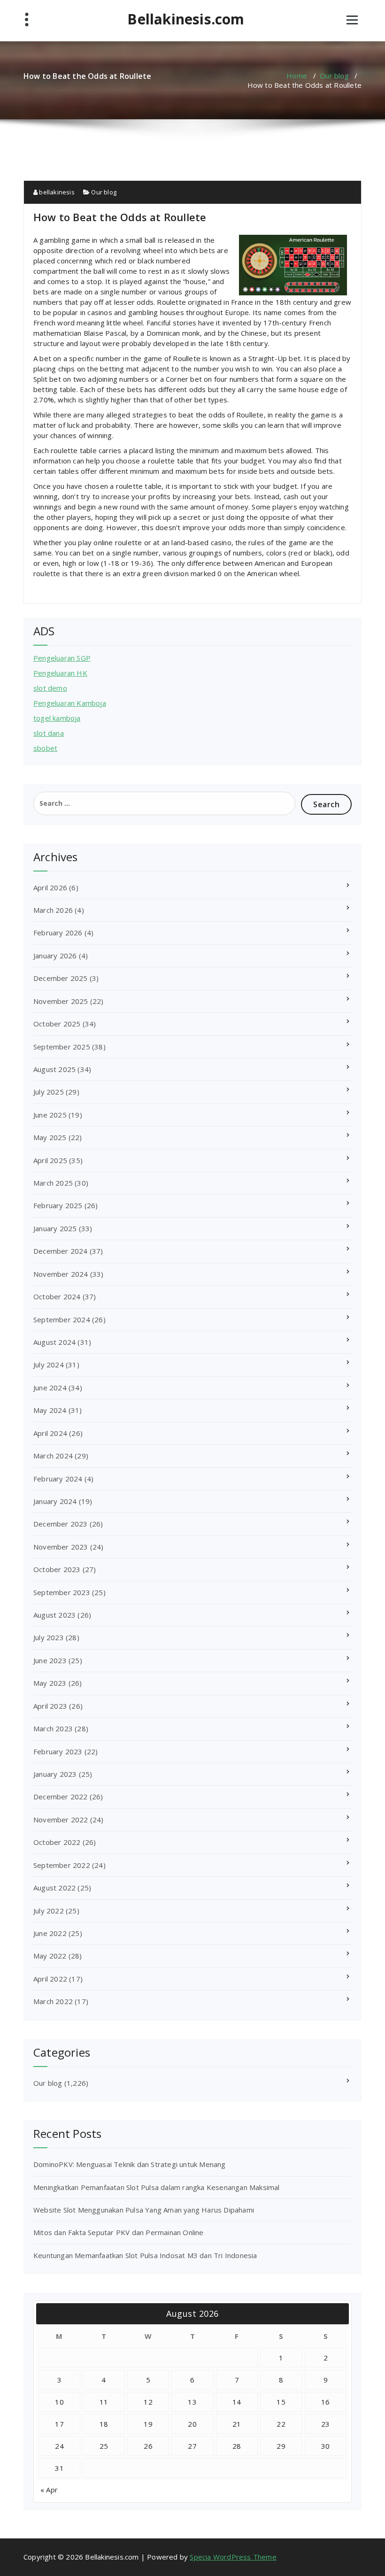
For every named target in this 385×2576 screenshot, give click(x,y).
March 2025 (53, 1183)
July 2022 (49, 1911)
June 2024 (50, 1388)
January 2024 (55, 1501)
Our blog (334, 76)
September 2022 (62, 1865)
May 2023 (50, 1683)
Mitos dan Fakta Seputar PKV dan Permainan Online (119, 2232)
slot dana (49, 733)
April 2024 (50, 1433)
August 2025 (54, 1069)
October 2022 (57, 1842)
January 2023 (55, 1774)
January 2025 (55, 1228)
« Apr (49, 2490)
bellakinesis (56, 192)
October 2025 (57, 1024)
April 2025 (50, 1160)
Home (297, 76)
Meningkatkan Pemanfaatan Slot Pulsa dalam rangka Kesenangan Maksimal (157, 2187)
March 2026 (53, 910)
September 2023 (62, 1592)
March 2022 (53, 2001)
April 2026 (50, 887)
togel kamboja (57, 718)
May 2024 (50, 1410)
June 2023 (50, 1660)
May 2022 (50, 1956)
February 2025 (58, 1205)
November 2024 (61, 1274)
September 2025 (62, 1047)
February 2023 (58, 1751)
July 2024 (49, 1365)
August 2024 (54, 1342)
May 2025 (50, 1137)
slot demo (50, 688)
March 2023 (53, 1728)
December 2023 (61, 1524)
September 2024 (62, 1319)
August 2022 (54, 1888)
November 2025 (61, 1001)
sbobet (45, 748)
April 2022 (50, 1979)
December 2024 (61, 1251)
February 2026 (58, 933)
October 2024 (57, 1296)
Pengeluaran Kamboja (70, 703)
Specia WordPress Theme (233, 2557)
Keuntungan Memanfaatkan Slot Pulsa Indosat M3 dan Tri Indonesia (145, 2255)
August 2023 (54, 1615)
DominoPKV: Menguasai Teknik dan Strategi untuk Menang (130, 2164)
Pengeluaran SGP (62, 658)
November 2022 (61, 1820)
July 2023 (49, 1637)
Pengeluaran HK (60, 673)
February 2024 (58, 1479)
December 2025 (61, 978)
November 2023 (61, 1547)
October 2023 (57, 1569)
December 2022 (61, 1797)
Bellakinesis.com (186, 19)
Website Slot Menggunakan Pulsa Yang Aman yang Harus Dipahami (144, 2210)
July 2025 (49, 1092)
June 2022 (50, 1933)
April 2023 (50, 1706)
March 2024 (53, 1456)
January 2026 (55, 956)
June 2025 (50, 1115)
